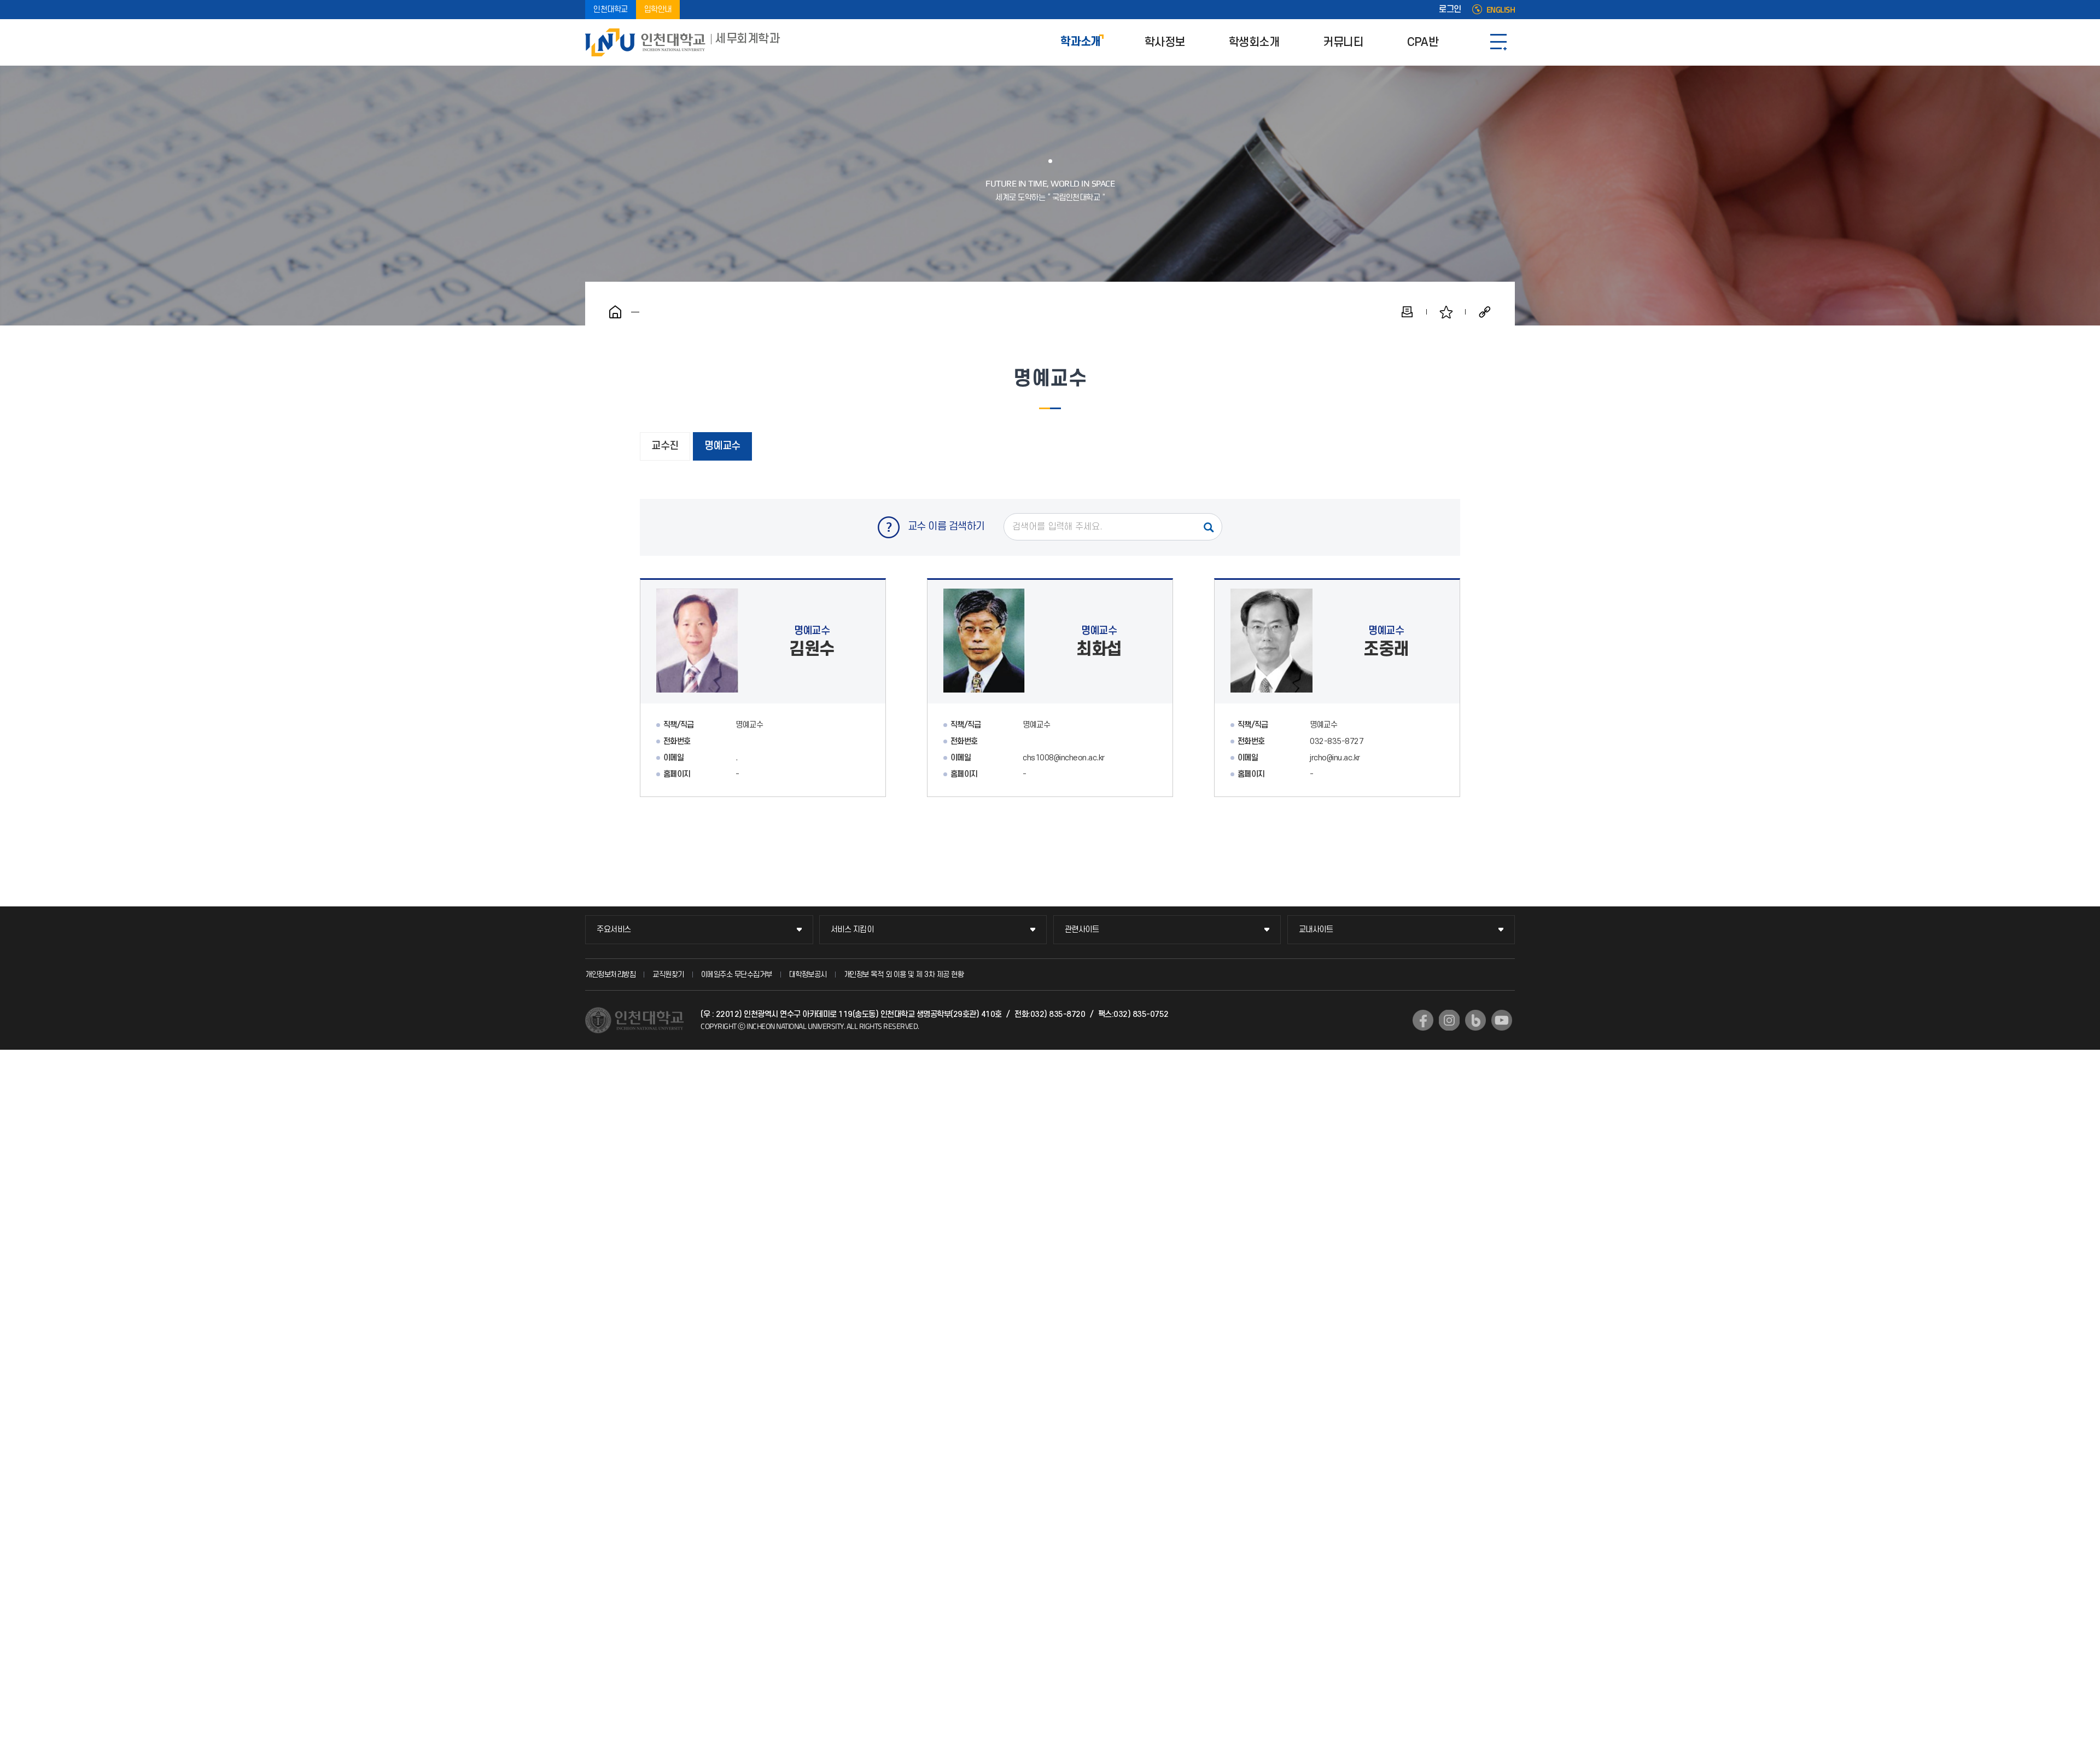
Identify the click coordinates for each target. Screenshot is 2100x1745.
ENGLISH (1501, 10)
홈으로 (615, 312)
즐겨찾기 (1446, 312)
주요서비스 (614, 930)
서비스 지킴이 (852, 930)
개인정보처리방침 (610, 975)
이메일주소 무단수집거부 (737, 975)
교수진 (665, 446)
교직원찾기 (668, 975)
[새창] (1423, 1020)
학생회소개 (1254, 42)
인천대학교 (611, 10)
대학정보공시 (808, 975)
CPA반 (1423, 42)
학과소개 (1081, 42)
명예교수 (722, 446)
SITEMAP (1498, 42)
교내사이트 (1316, 930)
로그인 (1450, 10)
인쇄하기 (1407, 312)
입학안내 (658, 10)
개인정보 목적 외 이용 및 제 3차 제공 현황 (904, 975)
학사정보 (1165, 42)
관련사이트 (1082, 930)
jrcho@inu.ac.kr (1335, 758)
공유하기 (1485, 312)
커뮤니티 (1343, 42)
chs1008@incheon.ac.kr (1064, 758)
